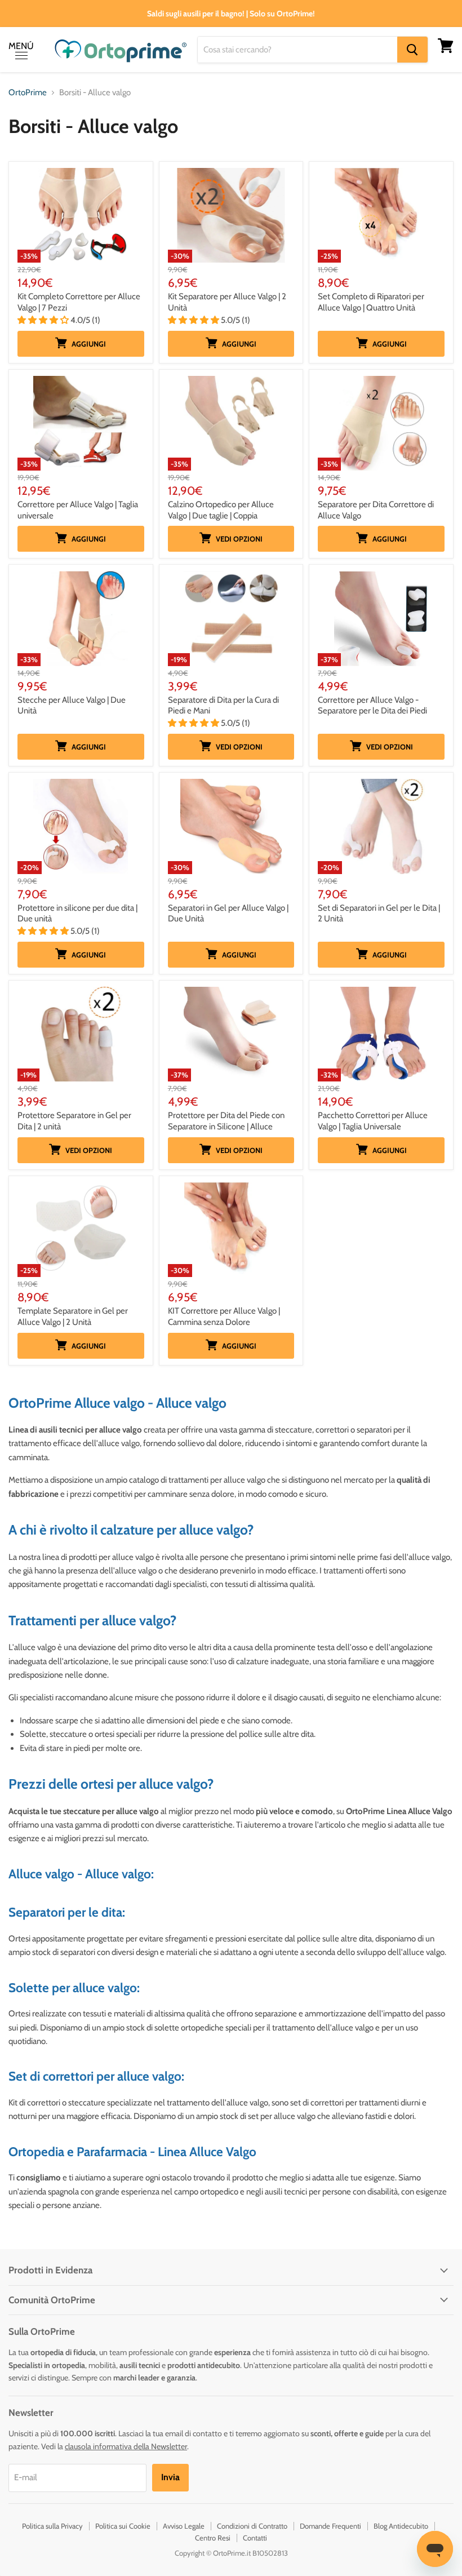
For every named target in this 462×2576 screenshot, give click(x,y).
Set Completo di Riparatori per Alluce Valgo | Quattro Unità (371, 302)
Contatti (255, 2538)
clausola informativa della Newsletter (126, 2446)
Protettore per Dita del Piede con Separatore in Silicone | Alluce (226, 1121)
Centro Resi (213, 2538)
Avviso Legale (184, 2526)
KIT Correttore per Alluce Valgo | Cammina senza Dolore (224, 1316)
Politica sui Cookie (123, 2526)
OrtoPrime (28, 93)
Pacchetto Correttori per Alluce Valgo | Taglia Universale (373, 1121)
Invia (170, 2477)
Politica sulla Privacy (52, 2526)
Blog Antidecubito (401, 2526)
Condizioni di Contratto (252, 2526)
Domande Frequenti (330, 2526)
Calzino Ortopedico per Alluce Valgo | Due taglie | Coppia (221, 510)
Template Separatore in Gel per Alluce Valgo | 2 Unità (73, 1316)
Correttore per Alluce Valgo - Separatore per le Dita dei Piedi (372, 706)
